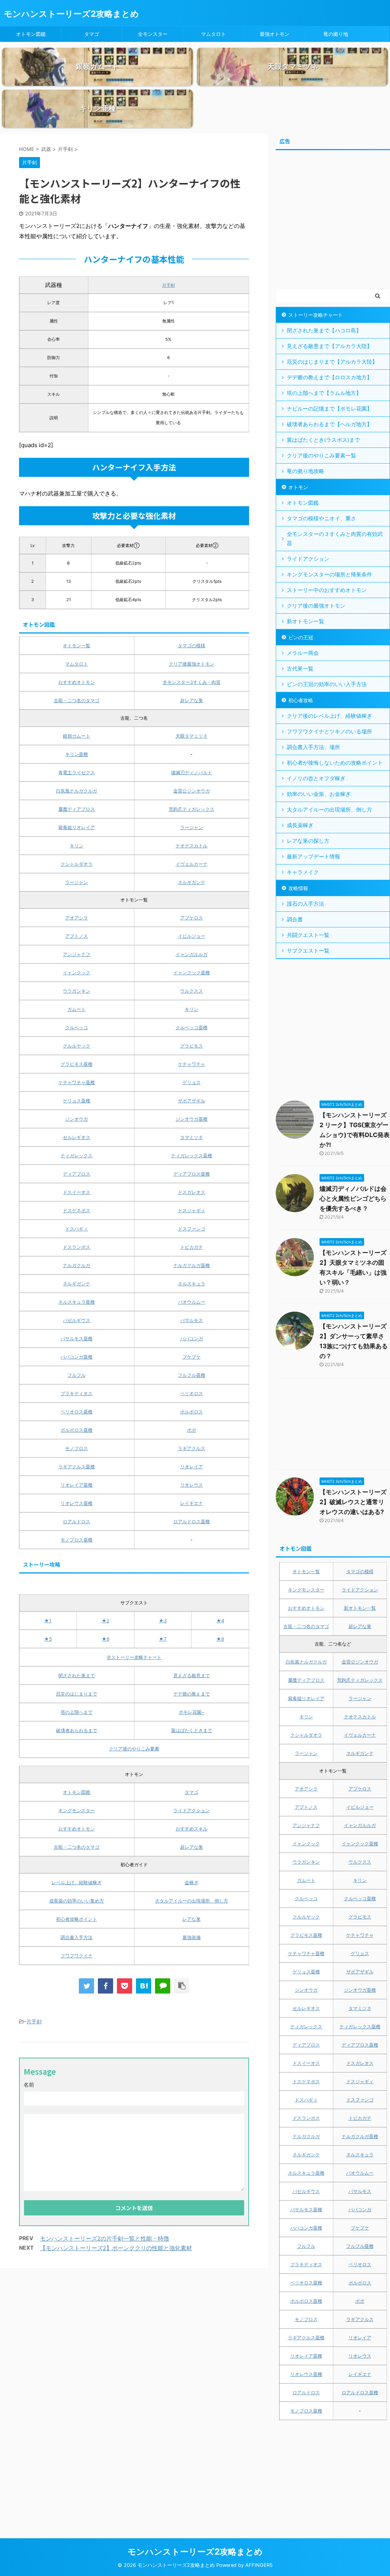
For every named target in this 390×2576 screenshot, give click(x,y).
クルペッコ (77, 1027)
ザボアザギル (192, 1101)
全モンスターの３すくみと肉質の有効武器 (335, 538)
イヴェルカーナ (192, 864)
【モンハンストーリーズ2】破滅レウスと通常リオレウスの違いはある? (353, 1502)
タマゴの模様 (192, 646)
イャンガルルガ (192, 954)
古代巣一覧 (300, 668)
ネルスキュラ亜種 (77, 1302)
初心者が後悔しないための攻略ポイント (335, 763)
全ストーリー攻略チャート (134, 1657)
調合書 (295, 919)
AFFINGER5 (259, 2565)
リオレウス (192, 1485)
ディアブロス (77, 1174)
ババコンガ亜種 (77, 1357)
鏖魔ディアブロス (77, 809)
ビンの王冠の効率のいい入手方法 (327, 684)
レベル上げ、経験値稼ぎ (77, 1882)
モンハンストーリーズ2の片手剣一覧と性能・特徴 (105, 2238)
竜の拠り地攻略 (305, 471)
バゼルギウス (77, 1320)
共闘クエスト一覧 (308, 935)
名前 (29, 2084)
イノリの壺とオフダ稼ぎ (316, 778)
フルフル (77, 1375)
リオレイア (192, 1467)
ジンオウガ (77, 1119)
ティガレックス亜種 (192, 1156)
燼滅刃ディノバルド (192, 772)
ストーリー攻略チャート (316, 315)
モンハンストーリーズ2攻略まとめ (71, 14)
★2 (105, 1621)
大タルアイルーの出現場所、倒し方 (192, 1901)
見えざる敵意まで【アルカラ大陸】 (329, 346)
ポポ (192, 1430)
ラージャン (192, 827)
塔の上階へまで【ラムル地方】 (324, 393)
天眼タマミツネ (192, 736)
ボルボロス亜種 (77, 1430)
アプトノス (77, 936)
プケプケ (192, 1357)
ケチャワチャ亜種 (77, 1082)
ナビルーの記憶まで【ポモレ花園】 (329, 408)
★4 (220, 1621)
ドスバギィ (77, 1229)
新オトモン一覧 (305, 621)
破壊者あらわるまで (77, 1730)
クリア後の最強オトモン (316, 606)
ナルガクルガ (77, 1265)
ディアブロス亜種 (192, 1174)
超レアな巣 (192, 700)
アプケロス (192, 918)
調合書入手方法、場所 (313, 747)
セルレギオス (77, 1137)
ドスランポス (77, 1247)
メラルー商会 (303, 653)
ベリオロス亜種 (77, 1412)
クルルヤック (77, 1046)
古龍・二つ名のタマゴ (77, 700)
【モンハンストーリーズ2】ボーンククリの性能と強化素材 (116, 2248)
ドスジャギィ (192, 1210)
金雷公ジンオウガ (192, 791)
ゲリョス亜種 (77, 1101)
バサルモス (192, 1320)
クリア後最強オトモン (192, 664)
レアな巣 (192, 1919)
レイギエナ (192, 1503)
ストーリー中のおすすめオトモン (327, 590)
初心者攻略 (301, 700)
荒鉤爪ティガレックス (192, 809)
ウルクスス (192, 991)
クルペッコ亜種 (192, 1027)
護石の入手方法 (305, 904)
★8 (220, 1639)
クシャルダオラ (77, 864)
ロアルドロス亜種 (192, 1521)
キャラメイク (303, 872)
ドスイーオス (77, 1192)
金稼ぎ (192, 1882)
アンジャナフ (77, 954)
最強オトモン (275, 34)
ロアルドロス (77, 1521)
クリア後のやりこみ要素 (134, 1749)
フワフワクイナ (77, 1956)
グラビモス (192, 1046)
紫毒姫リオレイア (77, 827)
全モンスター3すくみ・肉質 (192, 682)
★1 (48, 1621)
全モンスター (153, 34)
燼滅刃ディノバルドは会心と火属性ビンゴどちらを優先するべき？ (353, 1198)
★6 (105, 1639)
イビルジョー (192, 936)
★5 (48, 1639)
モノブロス (77, 1448)
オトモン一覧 (77, 646)
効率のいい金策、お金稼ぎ (319, 794)
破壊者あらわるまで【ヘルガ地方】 (329, 424)
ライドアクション (192, 1810)
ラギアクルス (192, 1448)
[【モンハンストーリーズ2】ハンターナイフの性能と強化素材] (144, 1986)
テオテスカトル (192, 846)
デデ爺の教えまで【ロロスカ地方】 (329, 377)
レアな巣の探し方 (308, 841)
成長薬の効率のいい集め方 (77, 1901)
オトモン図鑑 (31, 34)
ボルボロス (192, 1412)
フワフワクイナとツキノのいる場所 (329, 731)
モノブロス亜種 (77, 1540)
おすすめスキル (192, 1829)
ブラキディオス (77, 1393)
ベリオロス (192, 1393)
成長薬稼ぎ (300, 825)
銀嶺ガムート (77, 736)
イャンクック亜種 (192, 973)
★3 (163, 1621)
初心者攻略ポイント (77, 1919)
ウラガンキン (77, 991)
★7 (163, 1639)
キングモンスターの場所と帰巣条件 (329, 574)
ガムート (77, 1009)
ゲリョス (192, 1082)
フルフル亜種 (192, 1375)
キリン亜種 (77, 754)
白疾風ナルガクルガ (77, 791)
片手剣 (169, 285)
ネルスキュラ (192, 1284)
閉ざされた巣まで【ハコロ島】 (324, 330)
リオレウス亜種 (77, 1503)
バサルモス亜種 (77, 1339)
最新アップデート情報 (313, 856)
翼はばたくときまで (192, 1730)
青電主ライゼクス (77, 772)
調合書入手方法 (77, 1937)
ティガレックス (77, 1156)
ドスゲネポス (77, 1210)
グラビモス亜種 (77, 1064)
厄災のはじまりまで (77, 1694)
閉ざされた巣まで (77, 1675)
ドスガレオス (192, 1192)
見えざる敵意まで (192, 1675)
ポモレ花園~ (192, 1712)
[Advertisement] (333, 223)
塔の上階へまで (77, 1712)
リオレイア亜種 (77, 1485)
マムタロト (213, 34)
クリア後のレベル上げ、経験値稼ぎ (329, 716)
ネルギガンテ (192, 882)
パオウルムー (192, 1302)
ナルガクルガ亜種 (192, 1265)
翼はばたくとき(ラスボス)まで (323, 440)
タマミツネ (192, 1137)
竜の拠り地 (336, 34)
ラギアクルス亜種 (77, 1467)
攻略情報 (298, 888)
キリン (77, 846)
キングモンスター (77, 1810)
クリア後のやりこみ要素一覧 (321, 455)
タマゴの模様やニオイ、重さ (321, 518)
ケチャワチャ (192, 1064)
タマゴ (92, 34)
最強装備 (192, 1937)
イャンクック (77, 973)
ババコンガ (192, 1339)
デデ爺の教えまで (192, 1694)
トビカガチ (192, 1247)
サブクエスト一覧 (308, 950)
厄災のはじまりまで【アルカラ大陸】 (332, 362)
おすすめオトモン (77, 682)
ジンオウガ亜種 (192, 1119)
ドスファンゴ (192, 1229)
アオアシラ (77, 918)
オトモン (298, 487)
